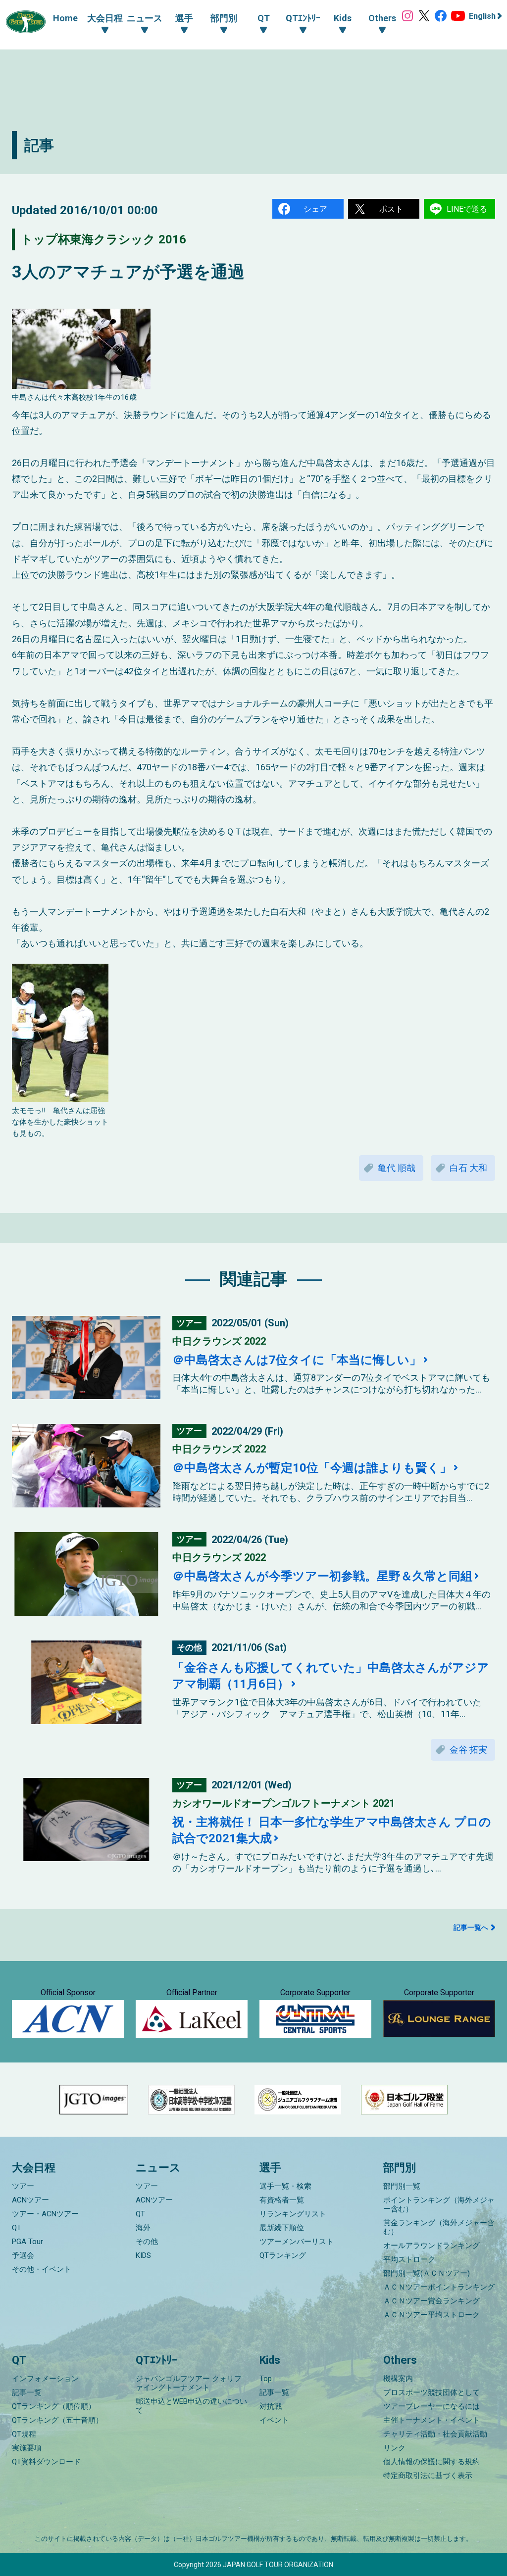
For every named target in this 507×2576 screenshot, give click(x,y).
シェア (315, 209)
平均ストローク (409, 2259)
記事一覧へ (471, 1927)
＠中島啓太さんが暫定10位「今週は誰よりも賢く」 (312, 1468)
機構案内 (398, 2379)
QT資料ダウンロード (46, 2462)
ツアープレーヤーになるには (431, 2406)
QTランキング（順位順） (54, 2406)
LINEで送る (467, 209)
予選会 (23, 2255)
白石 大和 (468, 1168)
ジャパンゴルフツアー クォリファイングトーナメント (189, 2383)
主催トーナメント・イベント (431, 2420)
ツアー (23, 2186)
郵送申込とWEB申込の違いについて (191, 2406)
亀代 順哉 (397, 1168)
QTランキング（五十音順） (57, 2420)
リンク (394, 2448)
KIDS (143, 2255)
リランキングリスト (293, 2214)
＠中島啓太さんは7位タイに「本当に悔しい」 (297, 1360)
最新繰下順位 (282, 2228)
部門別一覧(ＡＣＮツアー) (427, 2273)
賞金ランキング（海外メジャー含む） (439, 2227)
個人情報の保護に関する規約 (431, 2462)
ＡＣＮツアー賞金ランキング (431, 2301)
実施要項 (27, 2448)
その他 (147, 2242)
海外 (143, 2228)
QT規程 (24, 2434)
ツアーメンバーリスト (297, 2242)
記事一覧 (27, 2392)
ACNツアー (30, 2200)
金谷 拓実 (468, 1750)
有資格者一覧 (282, 2200)
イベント (274, 2420)
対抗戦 (271, 2406)
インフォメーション (45, 2379)
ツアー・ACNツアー (45, 2214)
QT (17, 2228)
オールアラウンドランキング (431, 2246)
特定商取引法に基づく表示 (428, 2476)
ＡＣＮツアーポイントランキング (439, 2287)
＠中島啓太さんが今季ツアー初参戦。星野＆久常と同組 (322, 1576)
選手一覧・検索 (285, 2186)
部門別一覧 (402, 2186)
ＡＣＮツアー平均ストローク (431, 2315)
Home (65, 18)
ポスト (391, 209)
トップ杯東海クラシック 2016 (103, 239)
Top (266, 2379)
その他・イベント (42, 2269)
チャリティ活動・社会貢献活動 (435, 2434)
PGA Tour (27, 2242)
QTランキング (283, 2255)
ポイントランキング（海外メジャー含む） (439, 2204)
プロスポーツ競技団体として (431, 2392)
